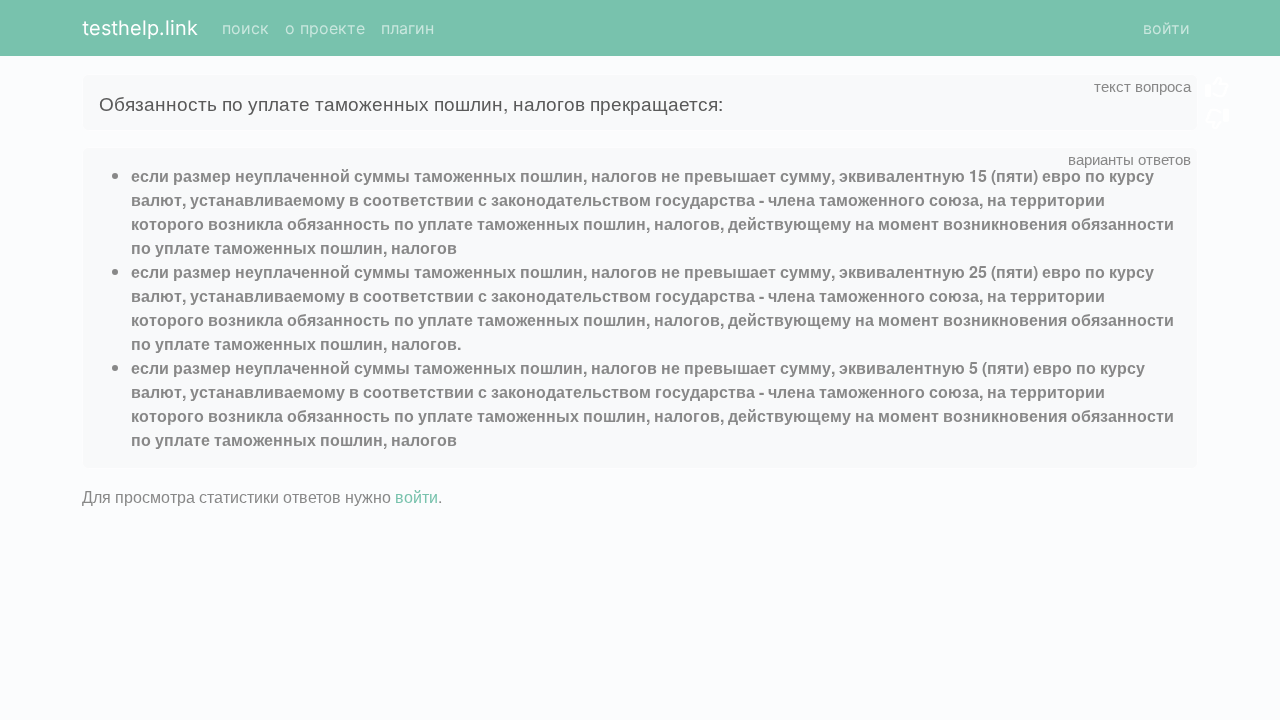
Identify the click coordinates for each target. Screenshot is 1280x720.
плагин (407, 28)
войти (1166, 28)
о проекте (325, 28)
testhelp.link (140, 28)
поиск (245, 28)
